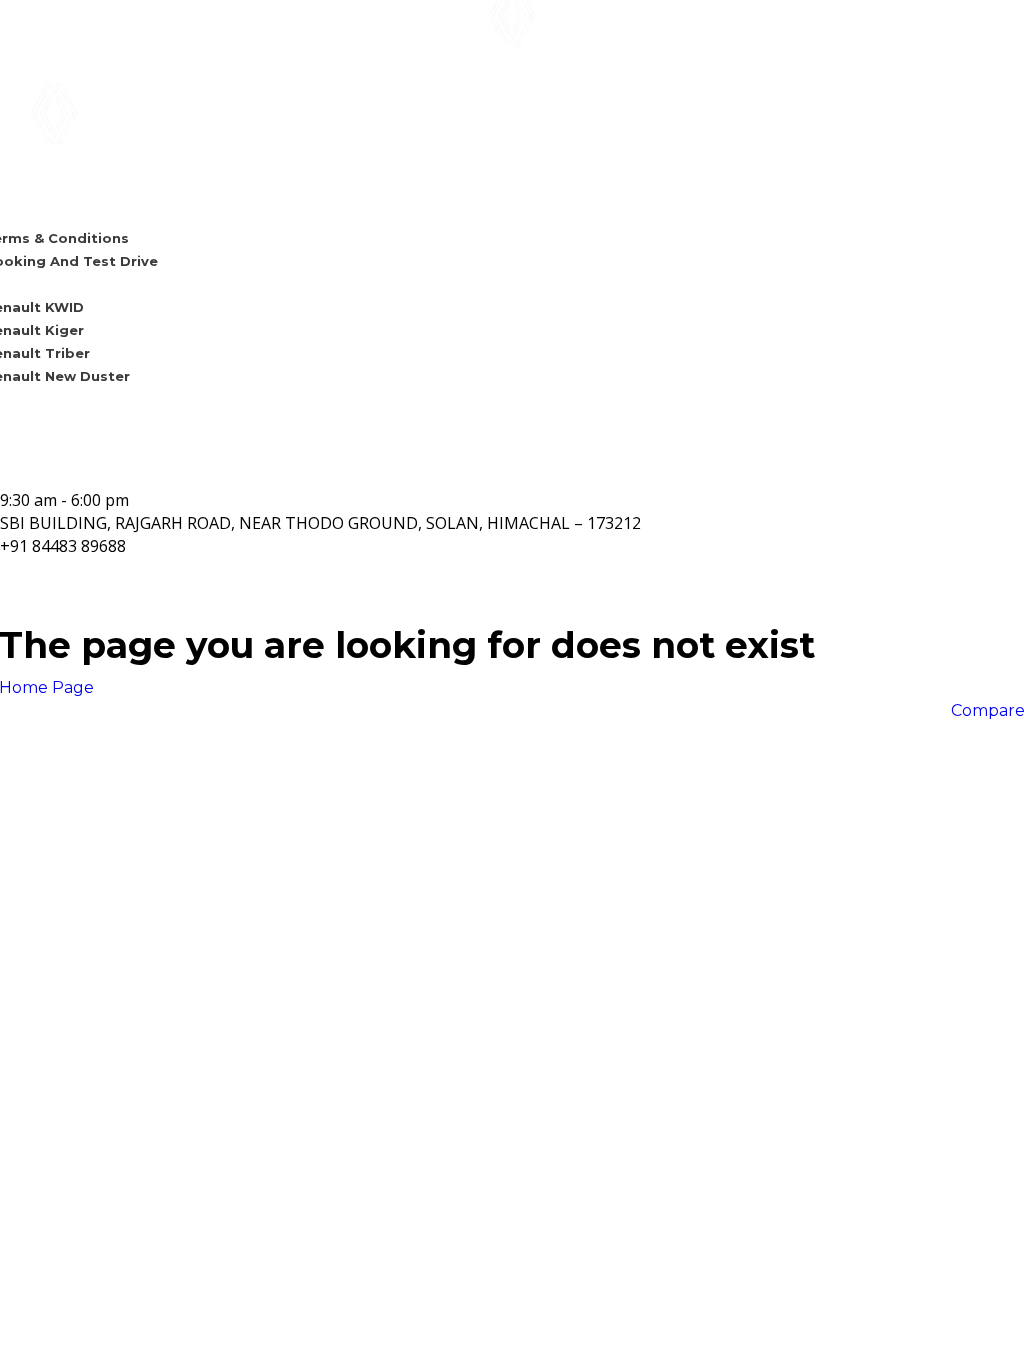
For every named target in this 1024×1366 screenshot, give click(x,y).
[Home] (512, 31)
